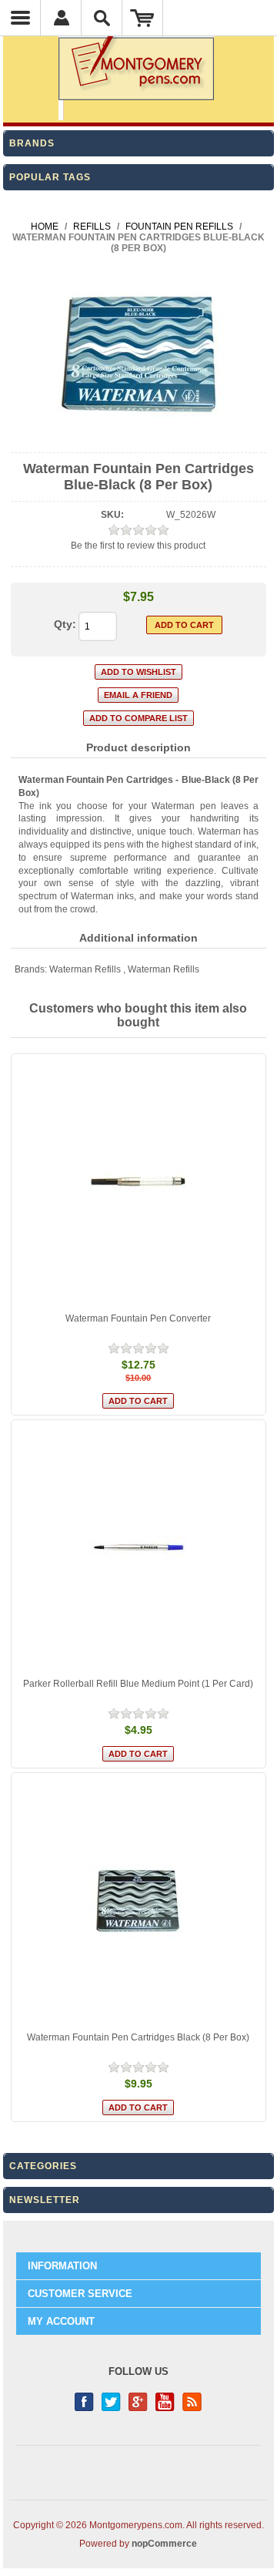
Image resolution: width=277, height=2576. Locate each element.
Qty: (65, 624)
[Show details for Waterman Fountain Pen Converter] (139, 1182)
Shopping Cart (143, 18)
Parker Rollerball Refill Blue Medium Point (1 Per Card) (138, 1684)
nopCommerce (164, 2544)
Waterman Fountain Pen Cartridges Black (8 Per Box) (138, 2037)
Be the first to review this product (138, 546)
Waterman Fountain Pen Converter (138, 1318)
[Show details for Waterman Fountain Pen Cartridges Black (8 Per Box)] (139, 1901)
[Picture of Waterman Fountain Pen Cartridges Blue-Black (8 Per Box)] (138, 439)
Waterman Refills (85, 969)
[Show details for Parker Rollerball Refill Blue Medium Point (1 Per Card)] (139, 1548)
